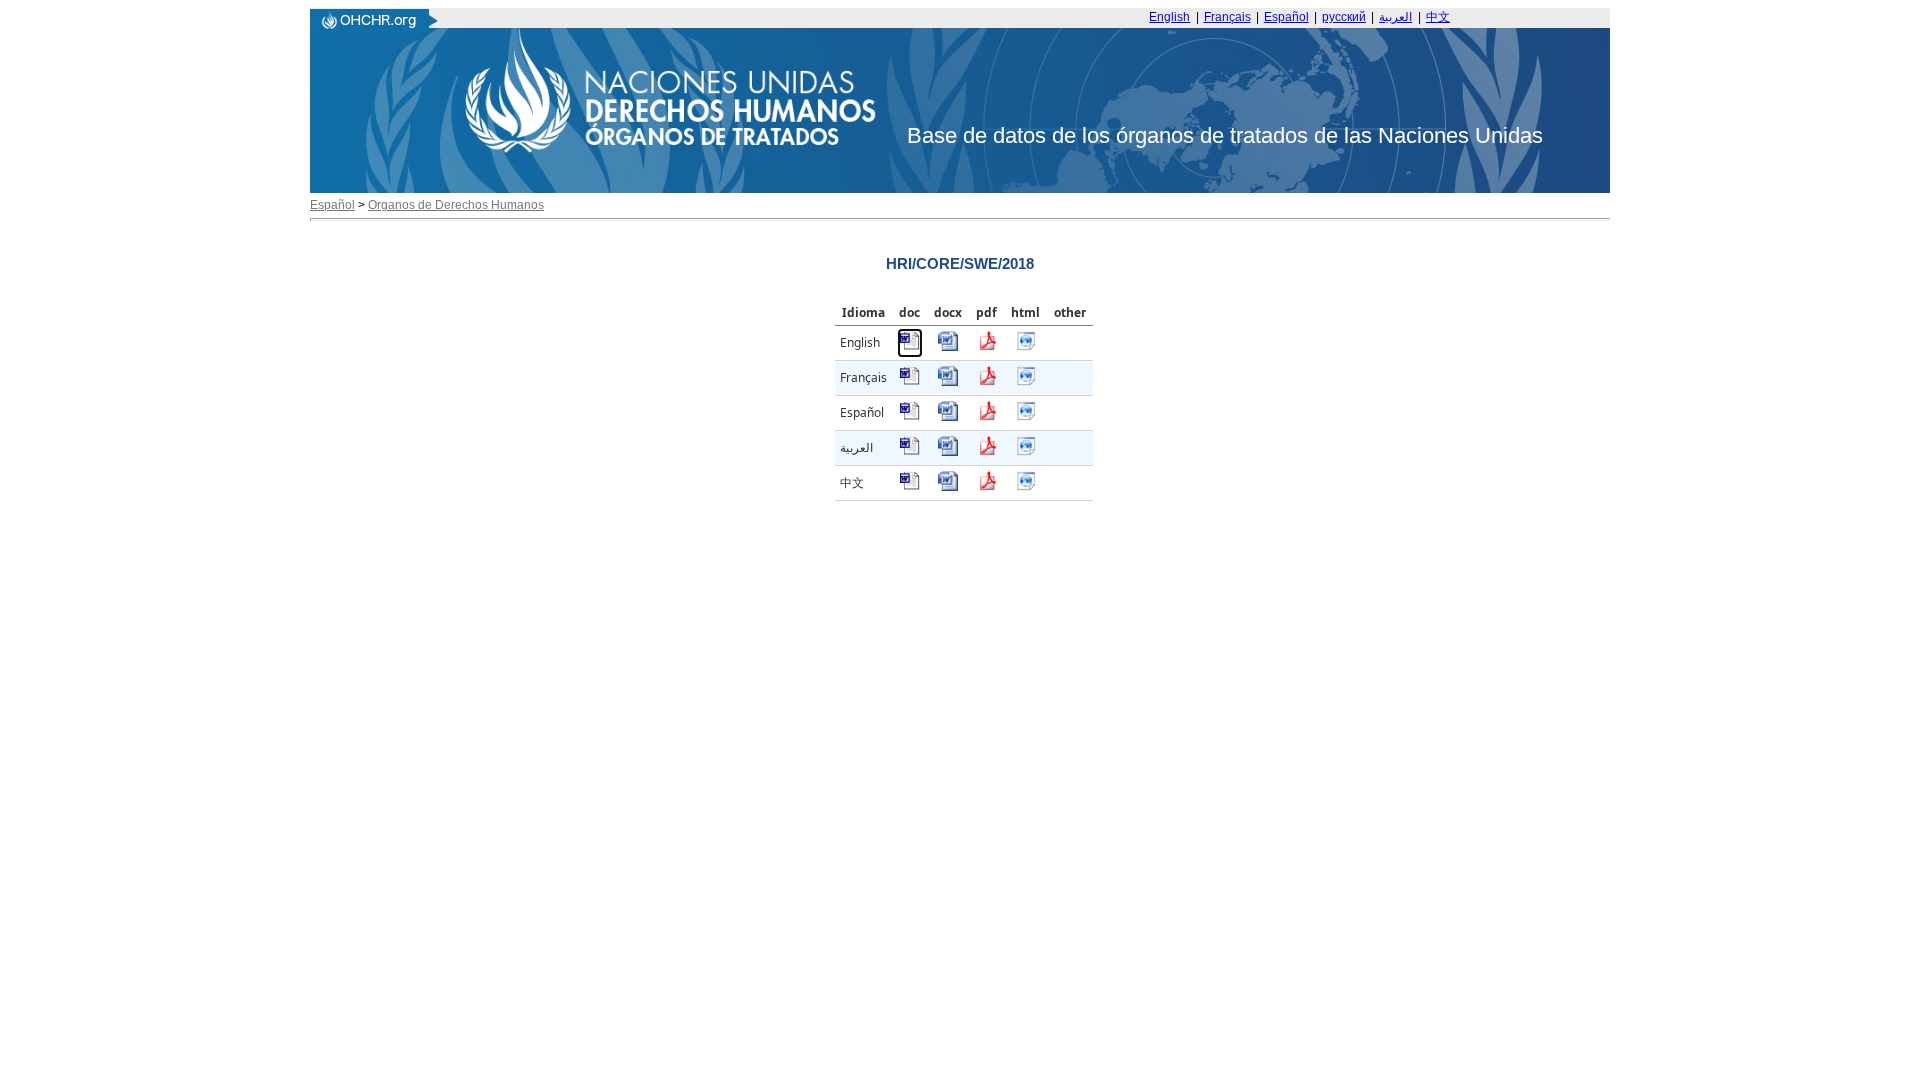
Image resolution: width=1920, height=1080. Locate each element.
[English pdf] (987, 346)
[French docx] (948, 381)
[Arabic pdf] (987, 451)
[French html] (1026, 381)
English (1169, 17)
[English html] (1026, 346)
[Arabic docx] (948, 451)
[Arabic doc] (910, 451)
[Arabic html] (1026, 451)
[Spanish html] (1026, 416)
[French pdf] (987, 381)
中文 (1438, 17)
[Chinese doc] (910, 486)
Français (1227, 17)
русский (1344, 17)
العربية (1395, 17)
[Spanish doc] (910, 416)
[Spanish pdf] (987, 416)
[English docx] (948, 346)
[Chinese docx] (948, 486)
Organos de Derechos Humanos (456, 205)
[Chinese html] (1026, 486)
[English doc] (910, 346)
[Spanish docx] (948, 416)
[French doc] (910, 381)
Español (1286, 17)
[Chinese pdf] (987, 486)
